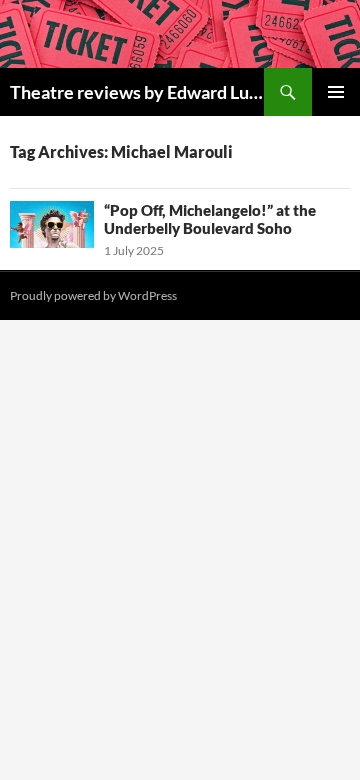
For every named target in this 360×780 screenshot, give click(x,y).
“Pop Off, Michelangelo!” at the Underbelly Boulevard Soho (210, 219)
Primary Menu (336, 92)
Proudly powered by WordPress (93, 295)
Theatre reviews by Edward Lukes (137, 92)
